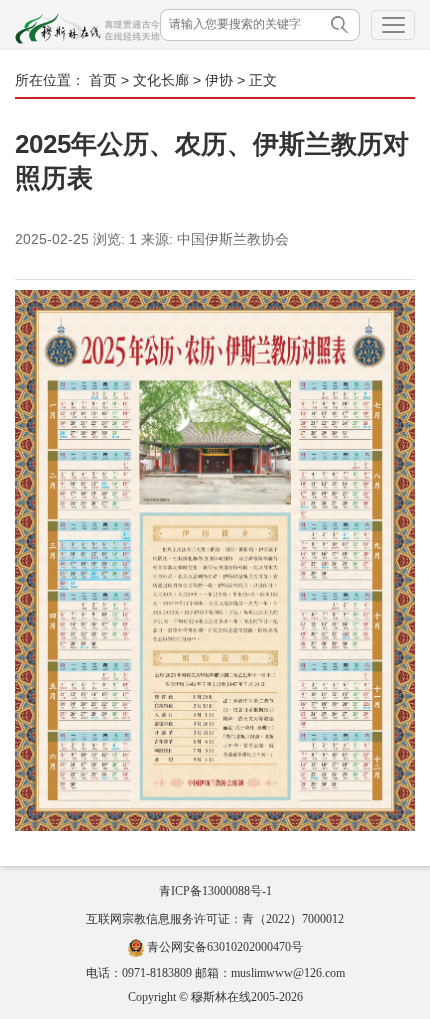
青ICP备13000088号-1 (215, 891)
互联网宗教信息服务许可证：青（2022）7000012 (215, 919)
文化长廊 (161, 80)
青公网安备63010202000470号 (225, 947)
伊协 (219, 80)
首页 (103, 80)
